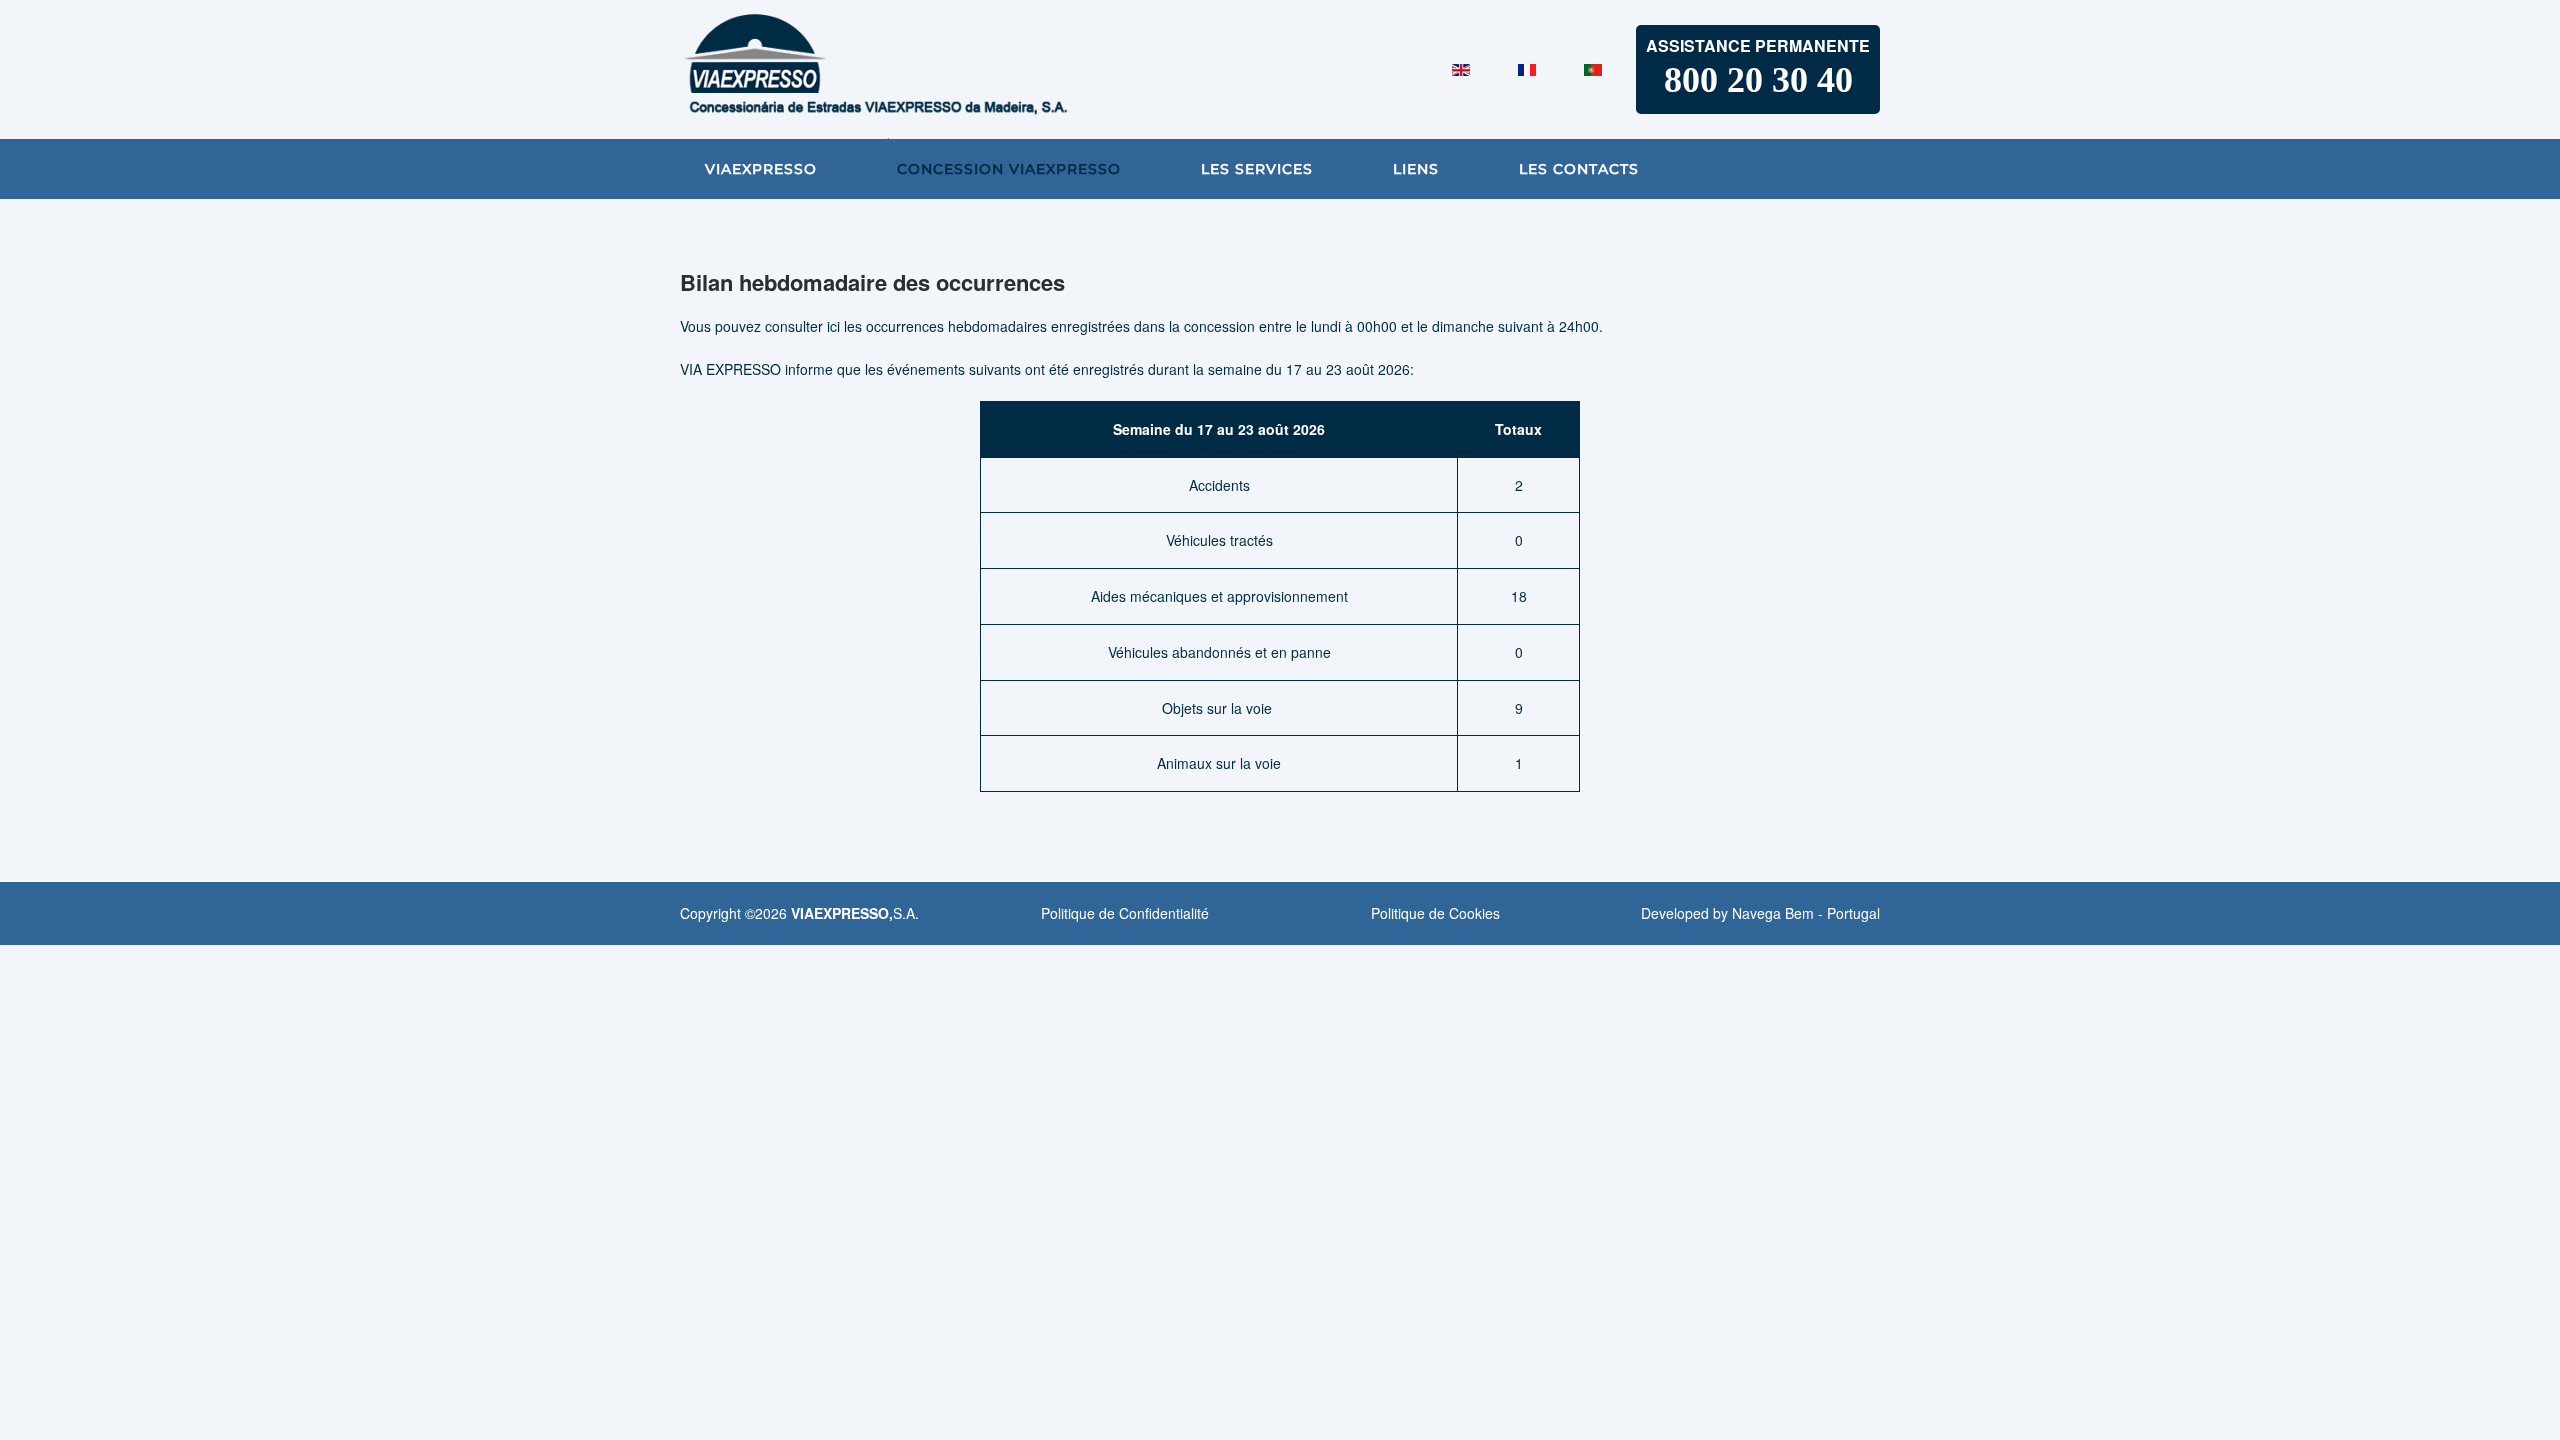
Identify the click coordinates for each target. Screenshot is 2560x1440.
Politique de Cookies (1435, 913)
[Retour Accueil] (930, 69)
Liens (1416, 169)
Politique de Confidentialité (1125, 913)
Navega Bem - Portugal (1806, 913)
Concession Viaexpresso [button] (1009, 169)
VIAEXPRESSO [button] (761, 169)
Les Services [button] (1257, 169)
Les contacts (1579, 169)
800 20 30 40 (1758, 80)
